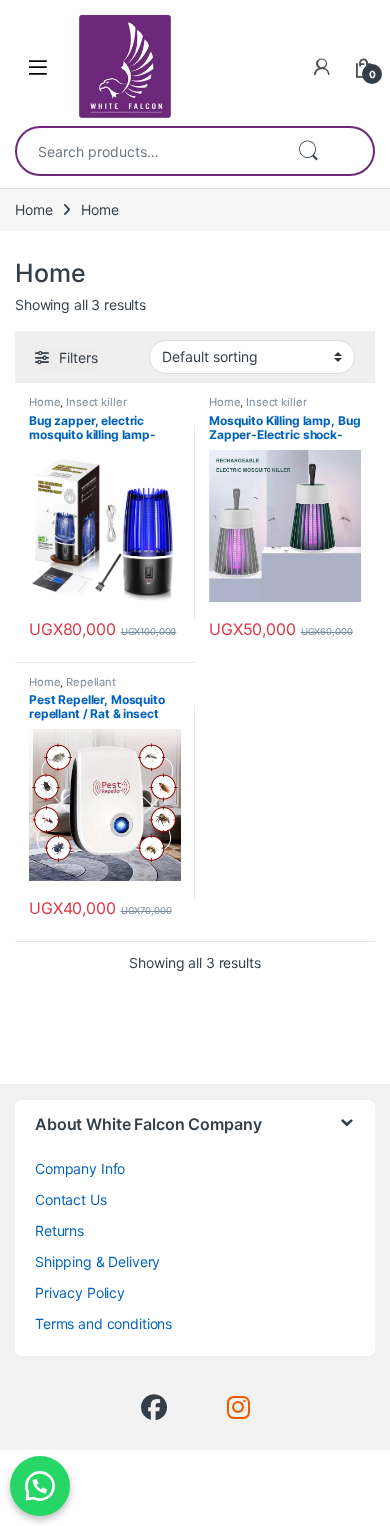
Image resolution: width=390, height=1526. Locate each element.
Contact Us (71, 1199)
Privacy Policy (80, 1292)
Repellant (91, 682)
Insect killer (96, 402)
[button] (40, 1486)
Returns (59, 1230)
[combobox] (148, 151)
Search (308, 151)
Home (33, 209)
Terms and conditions (103, 1323)
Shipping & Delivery (97, 1261)
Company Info (80, 1168)
